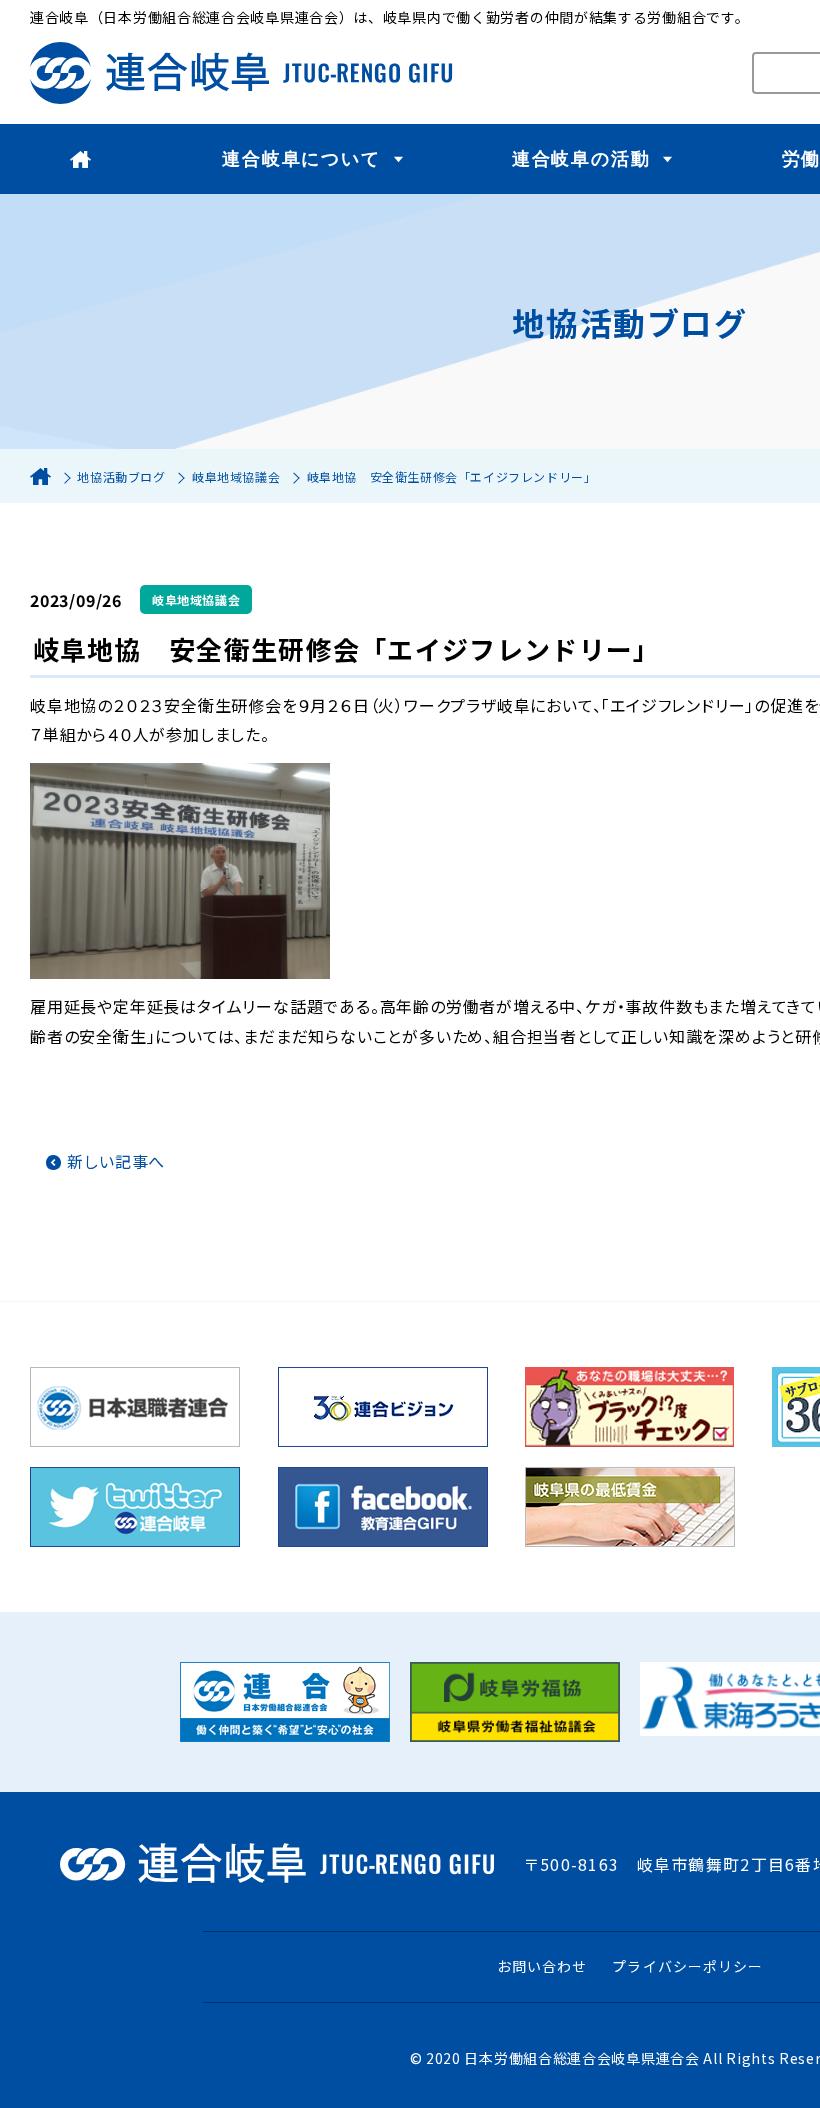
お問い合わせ (542, 1966)
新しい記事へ (116, 1161)
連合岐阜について (301, 159)
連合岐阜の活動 (581, 159)
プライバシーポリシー (687, 1966)
